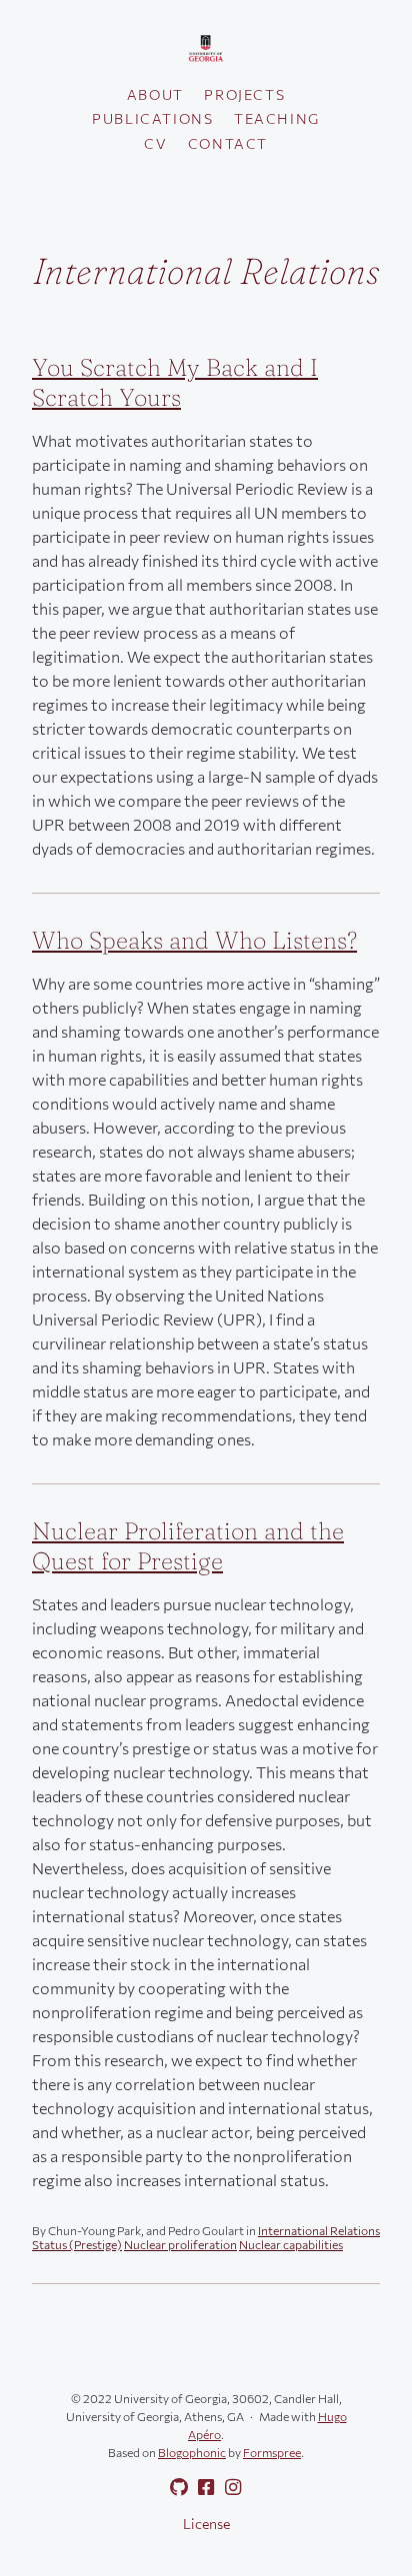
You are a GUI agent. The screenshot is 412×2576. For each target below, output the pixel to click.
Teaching (277, 118)
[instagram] (229, 2487)
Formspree (272, 2452)
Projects (244, 94)
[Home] (206, 49)
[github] (175, 2487)
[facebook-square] (202, 2487)
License (206, 2524)
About (155, 94)
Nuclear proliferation (180, 2244)
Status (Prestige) (77, 2244)
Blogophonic (192, 2452)
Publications (152, 118)
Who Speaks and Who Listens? (194, 940)
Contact (228, 143)
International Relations (319, 2230)
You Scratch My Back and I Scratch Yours (175, 382)
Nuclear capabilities (291, 2244)
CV (155, 143)
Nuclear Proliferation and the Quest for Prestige (188, 1546)
